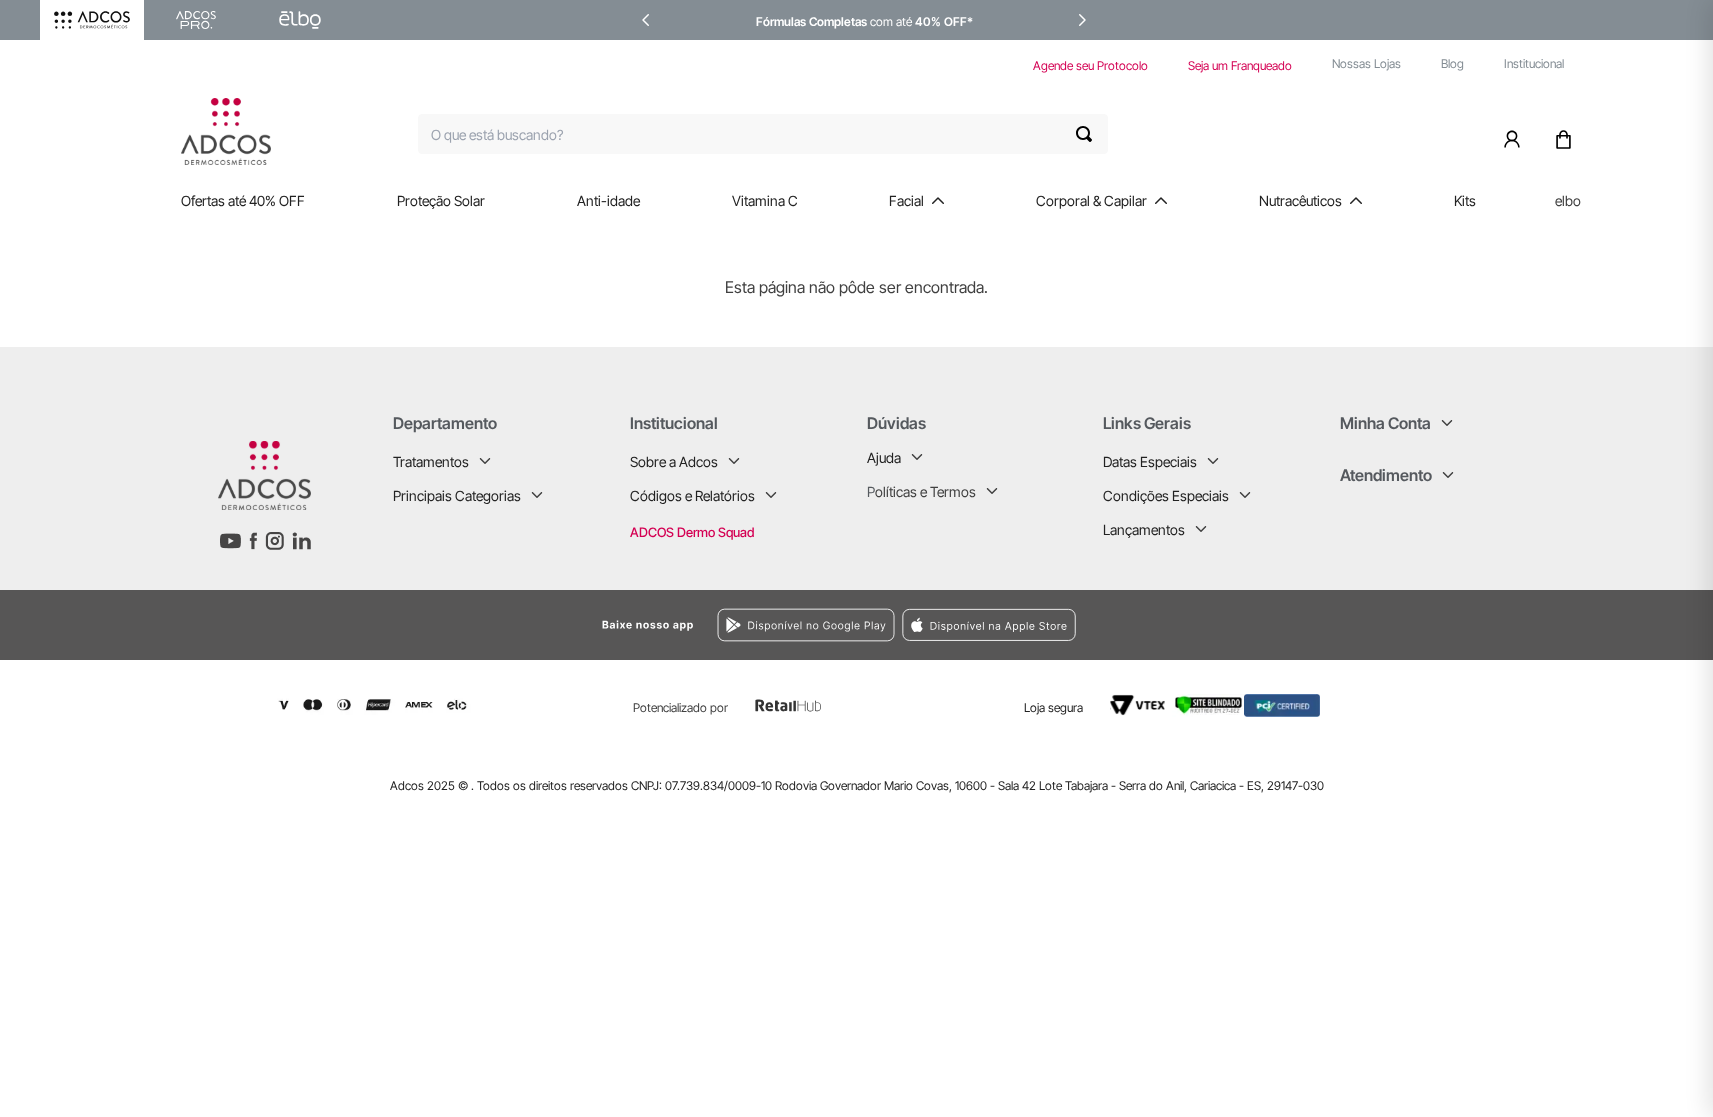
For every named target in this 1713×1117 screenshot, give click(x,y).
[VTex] (1137, 706)
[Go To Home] (226, 131)
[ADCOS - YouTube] (230, 541)
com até (891, 21)
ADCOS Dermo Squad (692, 532)
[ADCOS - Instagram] (274, 541)
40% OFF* (944, 21)
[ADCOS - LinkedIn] (301, 541)
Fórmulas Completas (811, 21)
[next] (1082, 20)
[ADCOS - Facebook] (253, 541)
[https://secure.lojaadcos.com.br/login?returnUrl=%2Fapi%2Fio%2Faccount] (1516, 134)
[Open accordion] (485, 461)
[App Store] (1155, 624)
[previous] (646, 20)
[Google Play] (597, 625)
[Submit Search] (1092, 134)
